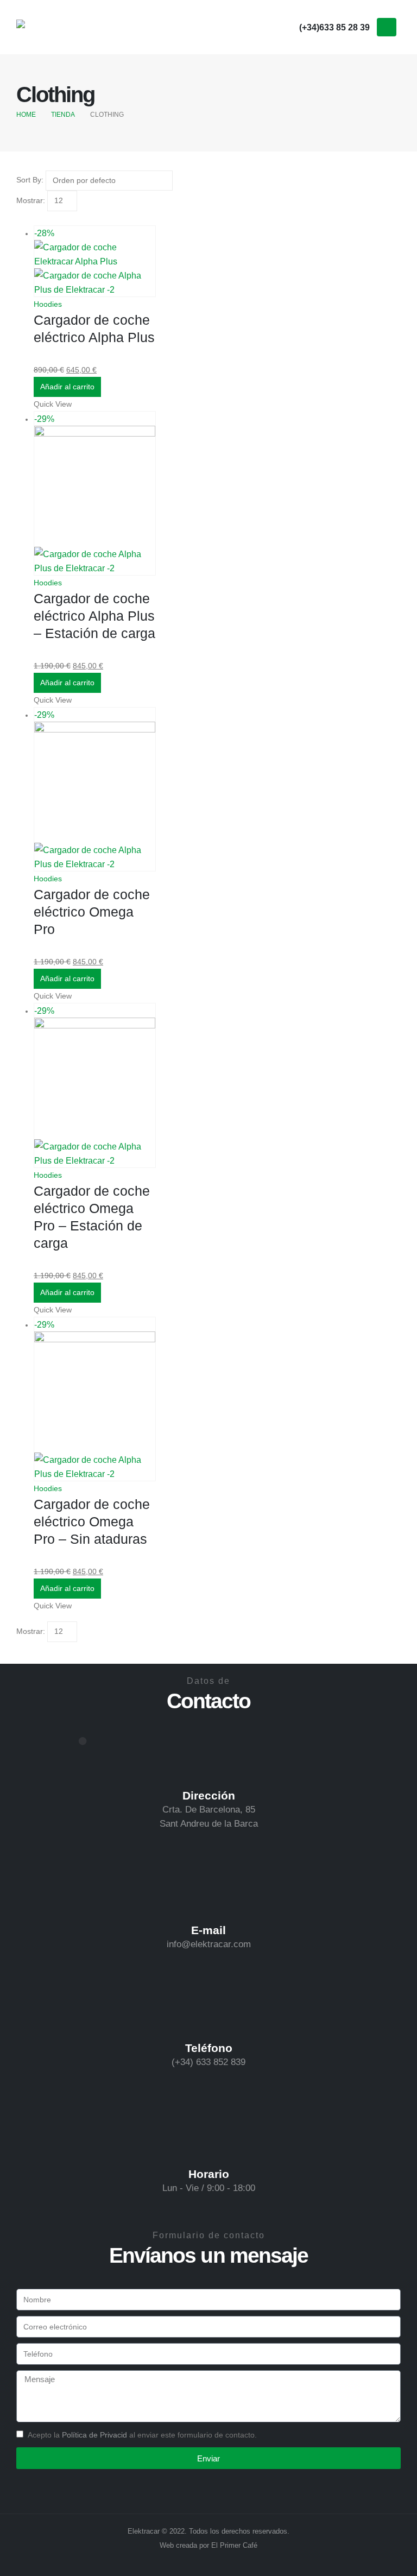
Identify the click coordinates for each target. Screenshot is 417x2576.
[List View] (30, 218)
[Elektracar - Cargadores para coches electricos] (46, 27)
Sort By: (30, 180)
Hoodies (48, 304)
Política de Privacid (94, 2435)
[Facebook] (244, 27)
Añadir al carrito (67, 387)
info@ (179, 1944)
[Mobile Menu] (387, 27)
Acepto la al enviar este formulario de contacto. (142, 2435)
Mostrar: (31, 200)
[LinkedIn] (286, 27)
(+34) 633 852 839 (208, 2062)
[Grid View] (21, 218)
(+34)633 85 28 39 (334, 27)
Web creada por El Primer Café (208, 2546)
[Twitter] (265, 27)
